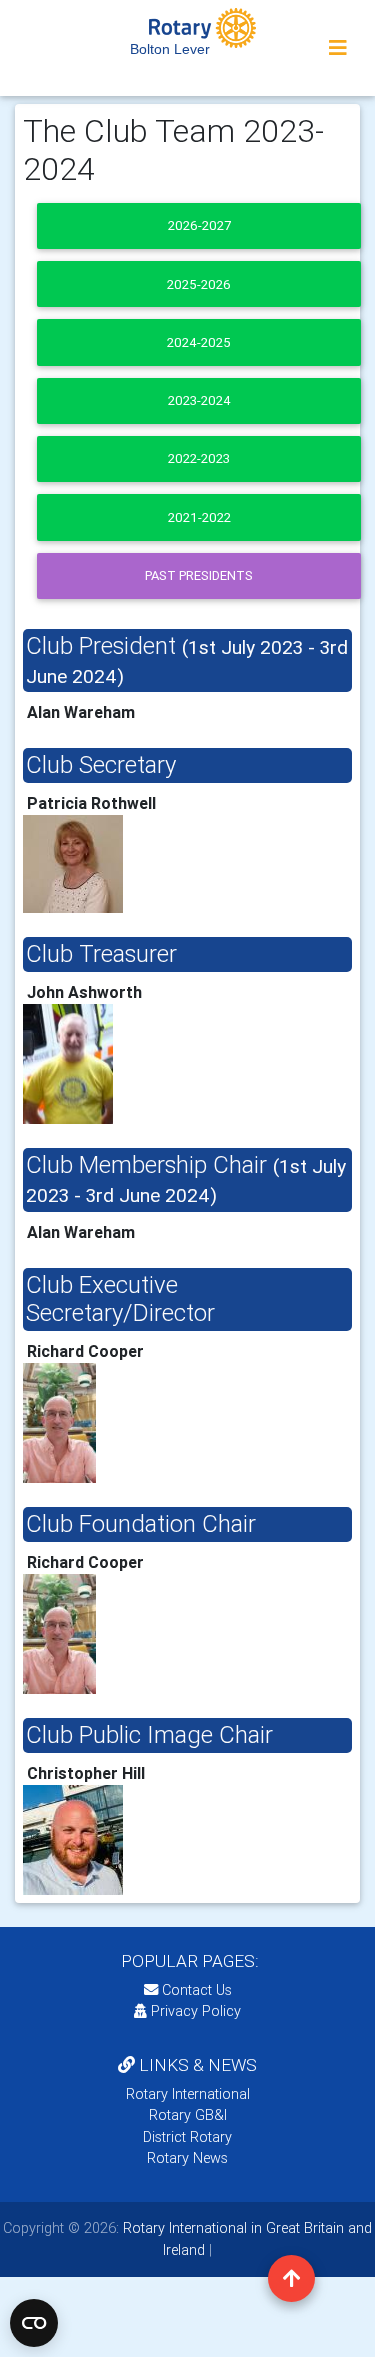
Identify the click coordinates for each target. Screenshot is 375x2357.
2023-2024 (199, 400)
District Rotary (187, 2137)
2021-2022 (199, 517)
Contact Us (195, 1990)
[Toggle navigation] (338, 48)
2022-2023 (199, 458)
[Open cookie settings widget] (34, 2323)
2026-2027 (199, 225)
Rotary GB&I (188, 2115)
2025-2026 (199, 284)
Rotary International (188, 2094)
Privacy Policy (196, 2011)
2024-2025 (199, 342)
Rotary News (187, 2158)
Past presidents (199, 575)
